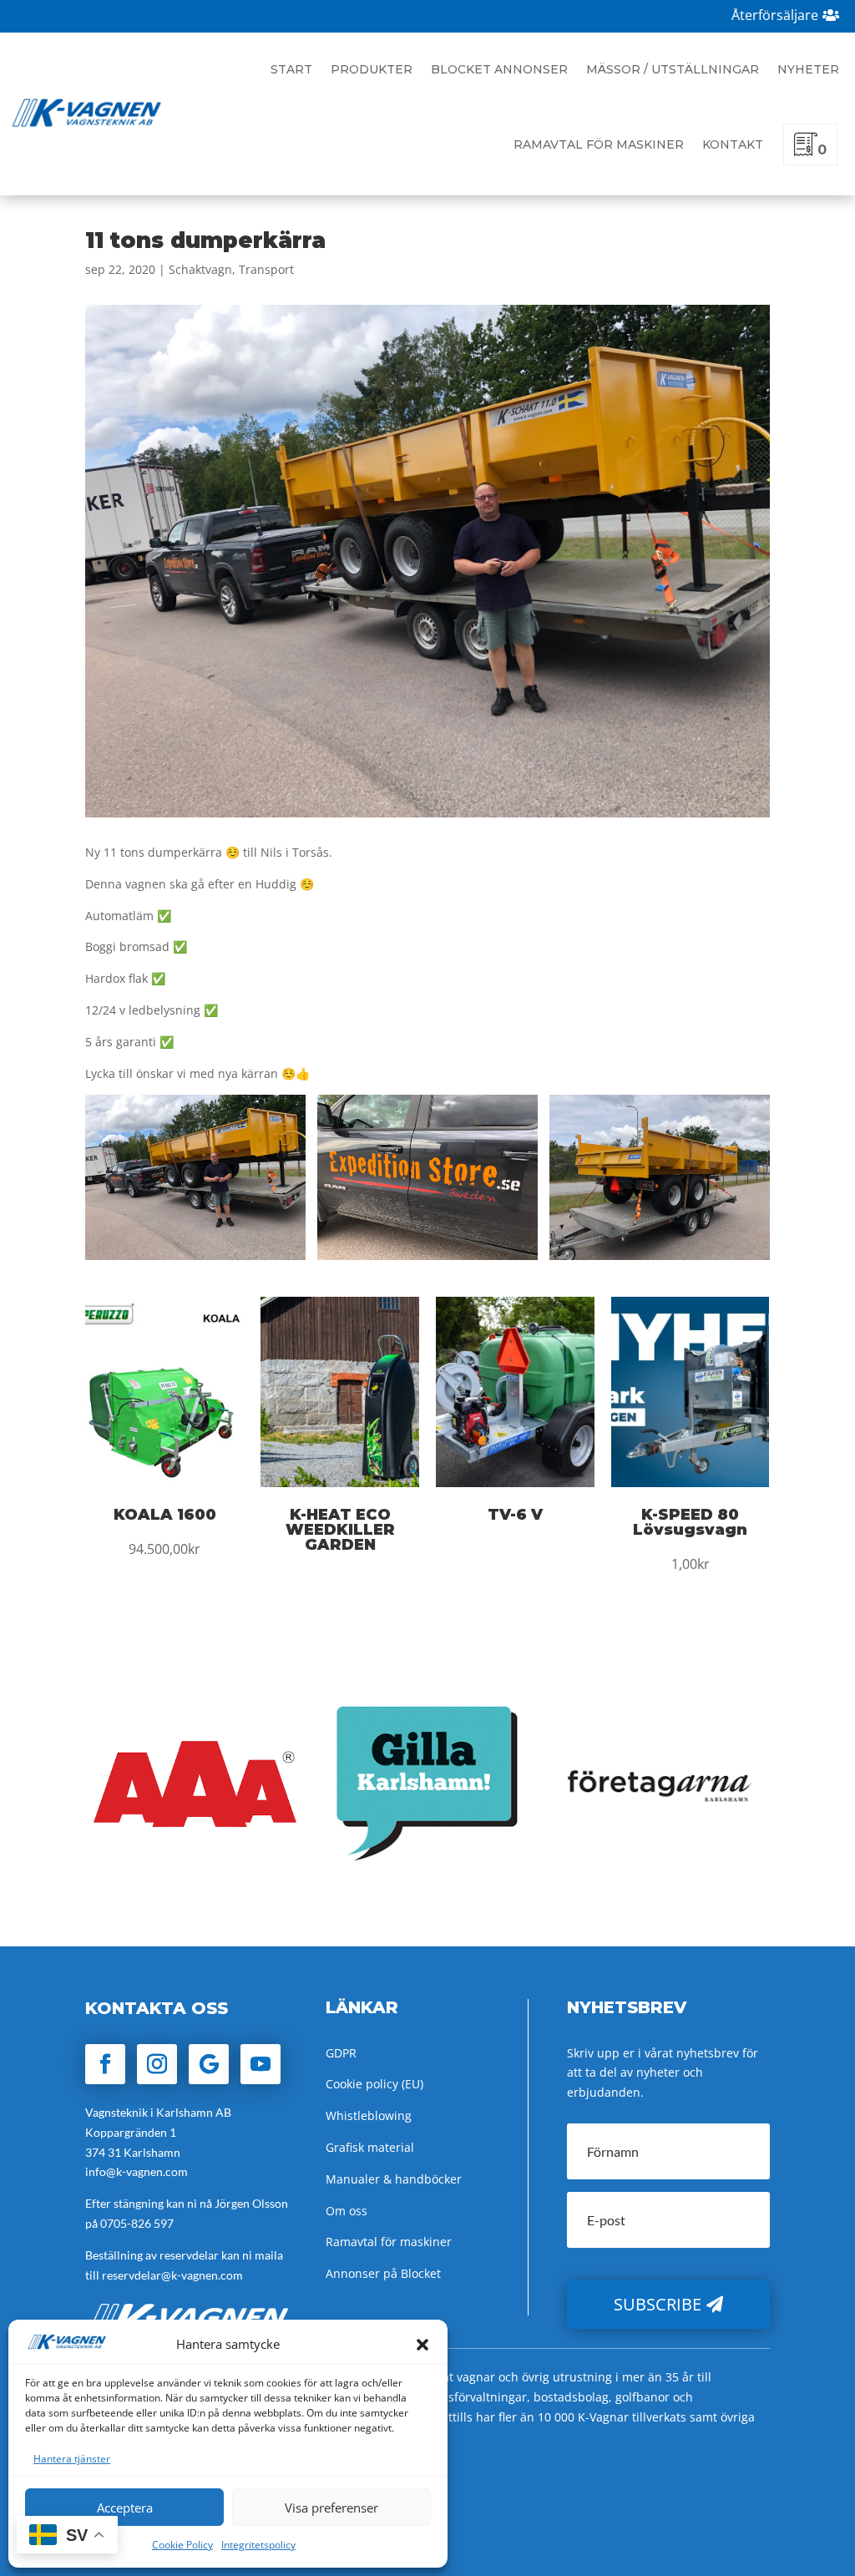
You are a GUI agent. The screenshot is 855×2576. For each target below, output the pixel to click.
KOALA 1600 (165, 1515)
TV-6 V (515, 1515)
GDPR (341, 2053)
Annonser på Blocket (383, 2273)
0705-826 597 (137, 2223)
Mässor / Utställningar (673, 69)
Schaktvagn (200, 269)
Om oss (347, 2211)
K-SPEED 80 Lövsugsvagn (690, 1522)
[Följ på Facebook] (105, 2064)
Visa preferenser (331, 2508)
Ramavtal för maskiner (599, 144)
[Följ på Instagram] (157, 2064)
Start (291, 69)
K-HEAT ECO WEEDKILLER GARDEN (340, 1530)
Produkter (372, 69)
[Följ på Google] (209, 2064)
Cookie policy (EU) (374, 2084)
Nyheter (808, 69)
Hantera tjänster (72, 2459)
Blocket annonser (499, 69)
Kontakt (733, 144)
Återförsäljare (775, 15)
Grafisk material (370, 2147)
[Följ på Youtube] (261, 2064)
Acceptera (125, 2508)
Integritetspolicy (258, 2545)
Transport (266, 269)
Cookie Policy (182, 2545)
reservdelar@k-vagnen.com (172, 2275)
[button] (422, 2345)
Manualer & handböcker (394, 2179)
